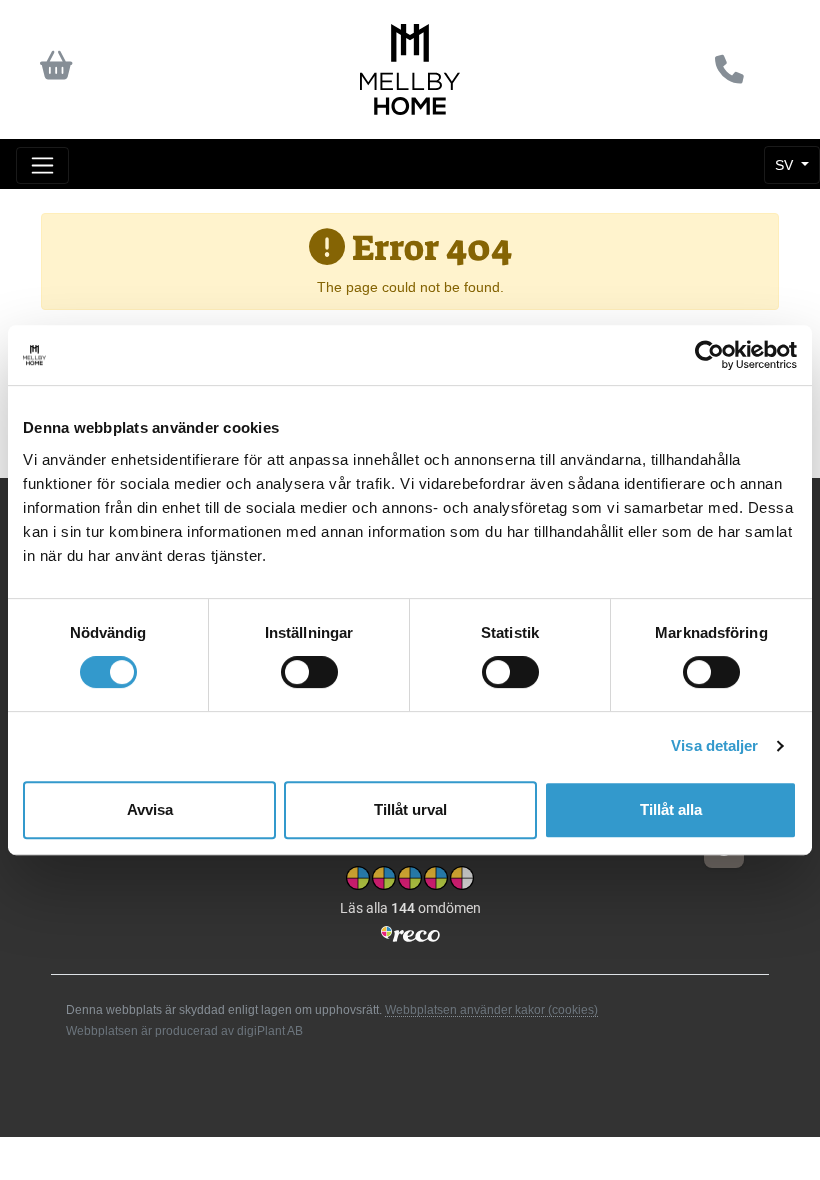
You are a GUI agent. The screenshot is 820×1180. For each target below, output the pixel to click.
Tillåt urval (410, 809)
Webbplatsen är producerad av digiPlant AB (184, 1031)
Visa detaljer (714, 745)
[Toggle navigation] (42, 165)
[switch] (309, 672)
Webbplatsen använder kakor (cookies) (491, 1010)
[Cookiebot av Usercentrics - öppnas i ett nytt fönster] (709, 355)
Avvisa (150, 809)
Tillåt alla (671, 809)
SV (786, 165)
